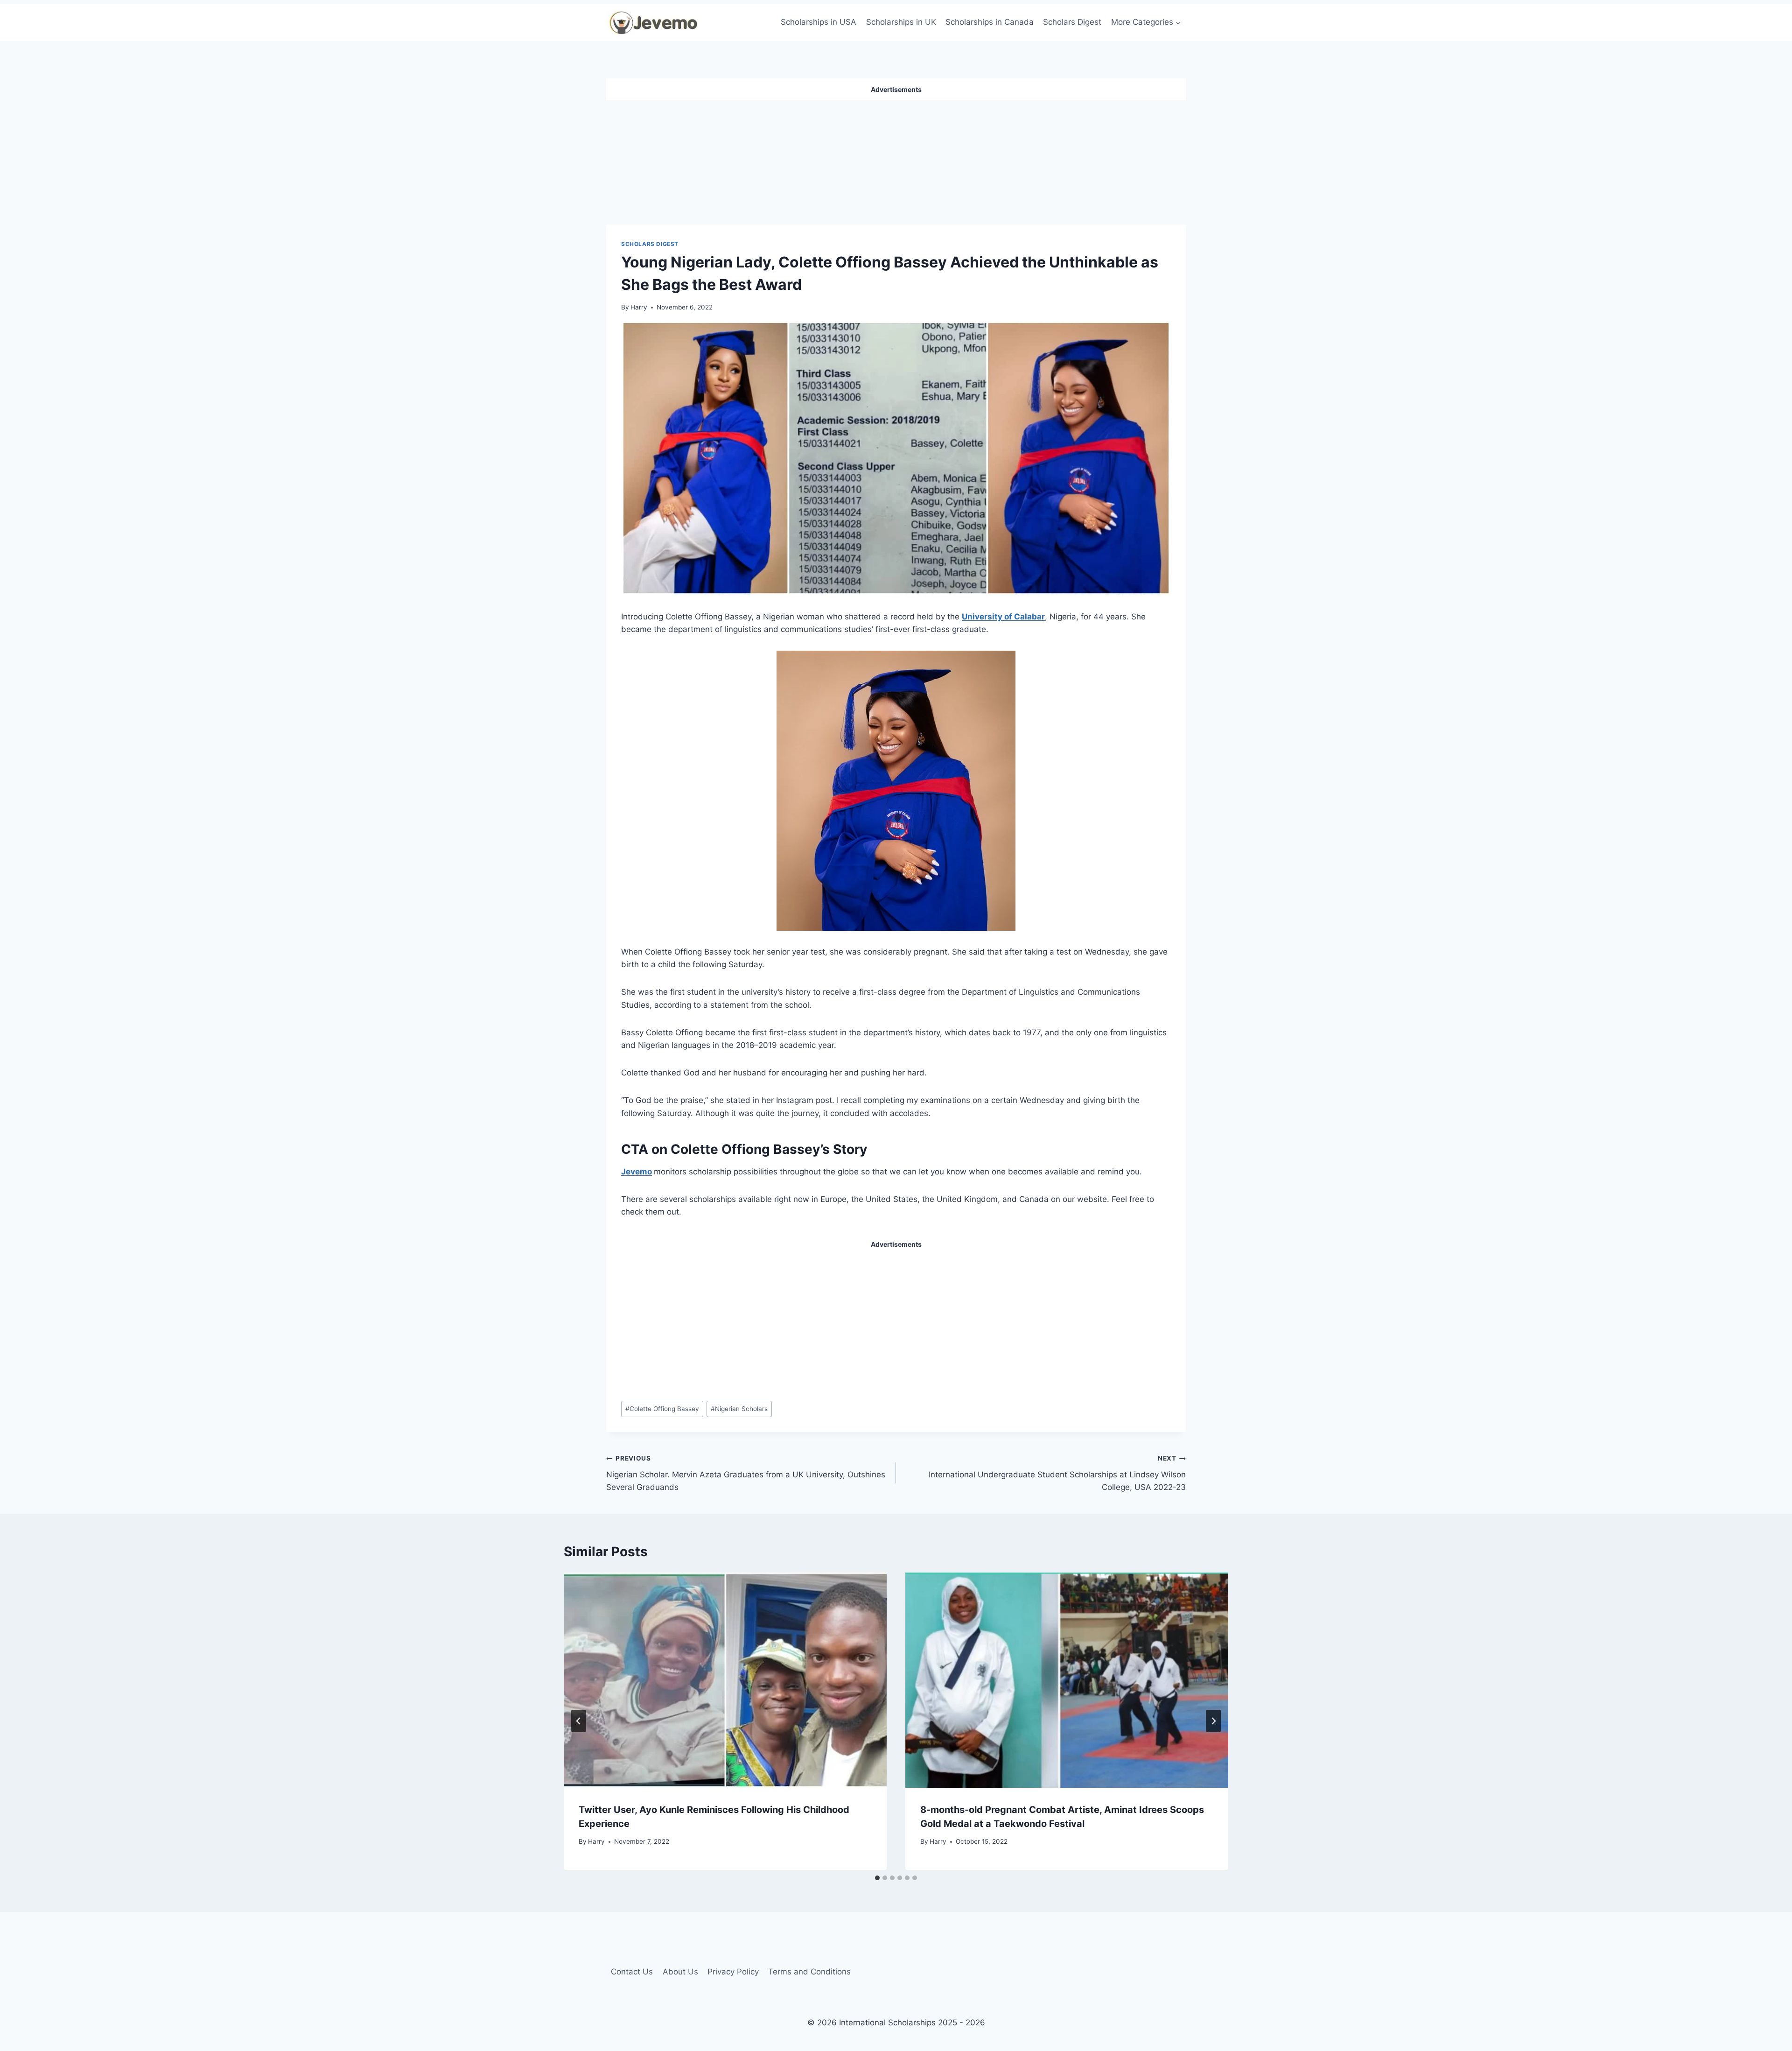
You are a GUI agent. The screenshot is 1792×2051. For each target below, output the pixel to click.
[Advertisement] (896, 159)
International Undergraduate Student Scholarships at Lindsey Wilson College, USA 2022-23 (1057, 1473)
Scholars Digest (1072, 22)
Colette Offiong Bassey (662, 1409)
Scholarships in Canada (990, 22)
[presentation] (725, 1680)
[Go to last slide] (579, 1721)
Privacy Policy (733, 1972)
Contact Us (632, 1972)
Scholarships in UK (901, 22)
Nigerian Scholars (739, 1409)
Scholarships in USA (819, 22)
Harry (639, 307)
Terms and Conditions (809, 1972)
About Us (680, 1972)
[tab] (877, 1878)
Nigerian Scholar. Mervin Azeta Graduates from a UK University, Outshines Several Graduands (746, 1473)
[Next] (1213, 1721)
